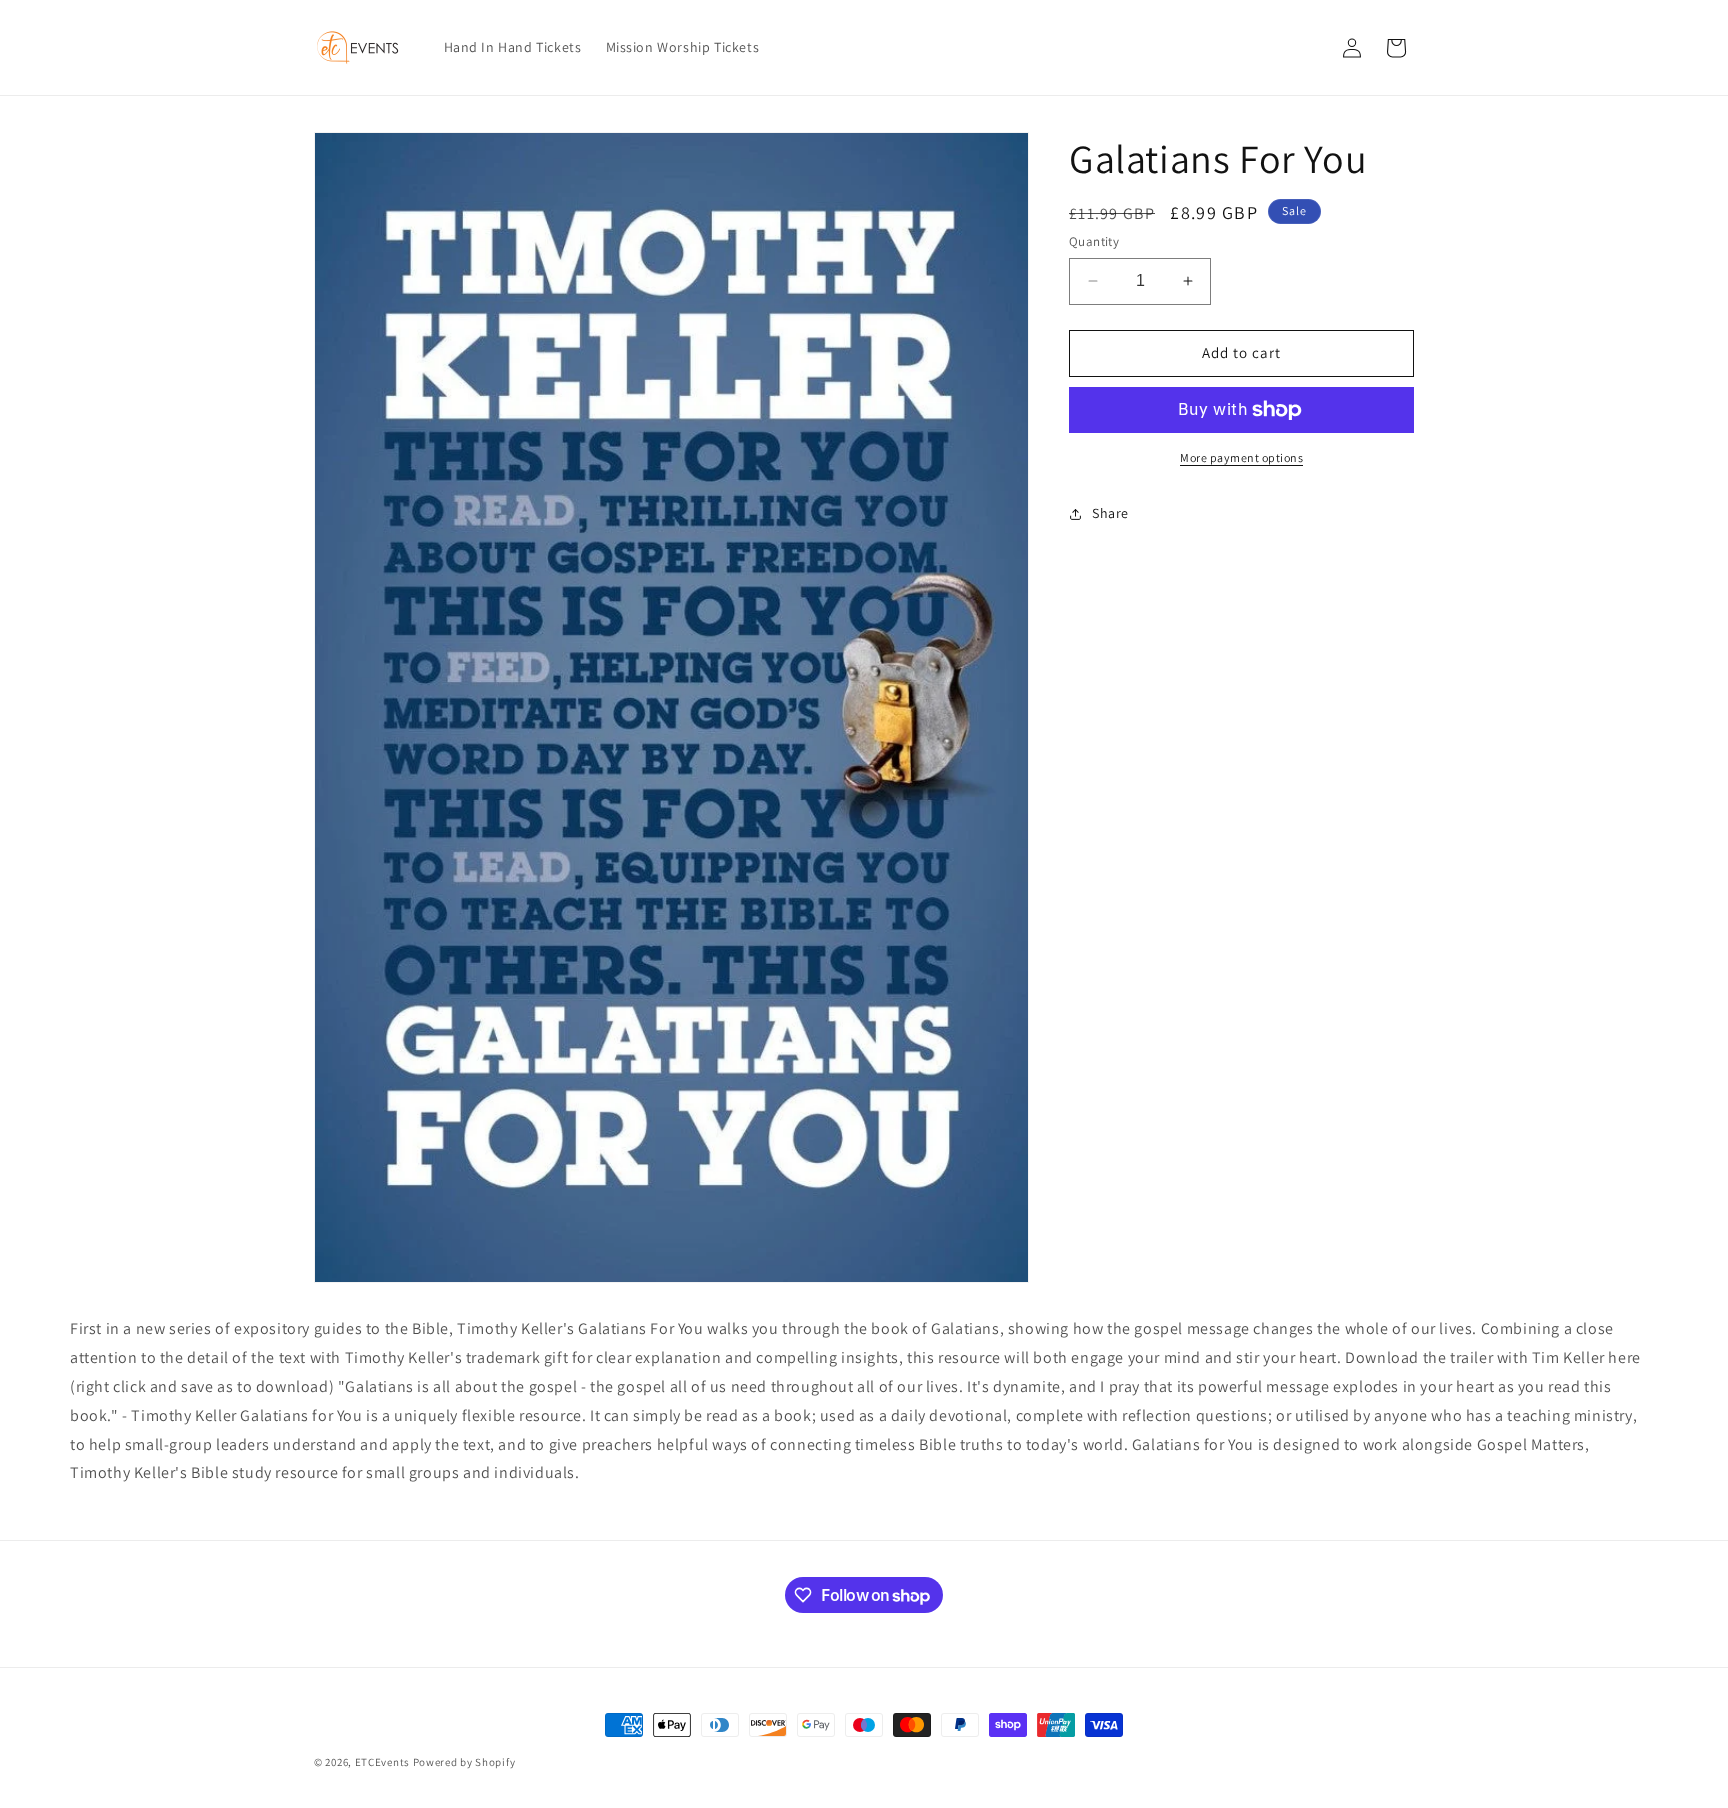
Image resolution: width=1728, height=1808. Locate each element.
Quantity (1094, 241)
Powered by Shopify (464, 1762)
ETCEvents (382, 1762)
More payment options (1241, 457)
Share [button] (1110, 513)
